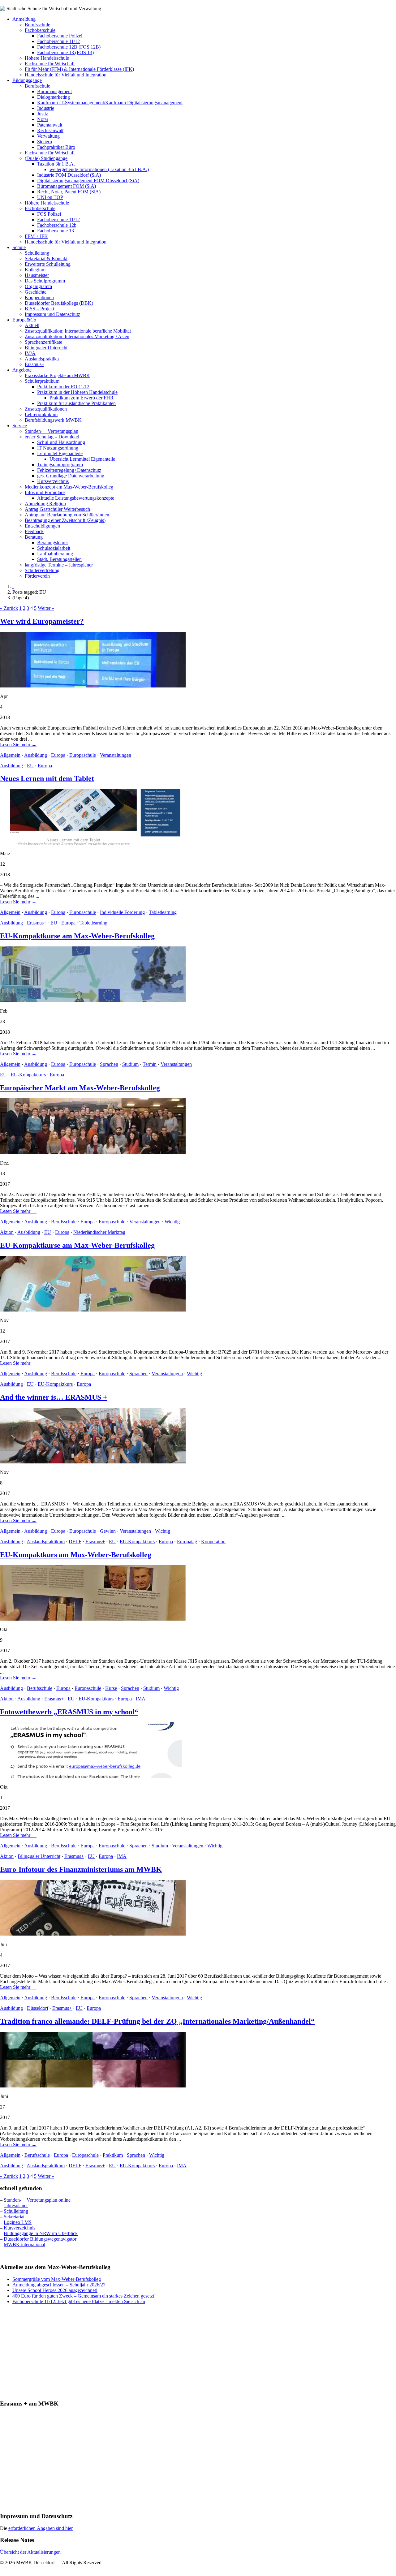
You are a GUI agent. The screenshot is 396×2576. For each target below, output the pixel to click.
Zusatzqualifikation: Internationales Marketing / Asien (77, 336)
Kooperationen (39, 297)
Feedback (34, 531)
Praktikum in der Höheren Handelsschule (77, 392)
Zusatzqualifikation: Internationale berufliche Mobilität (78, 331)
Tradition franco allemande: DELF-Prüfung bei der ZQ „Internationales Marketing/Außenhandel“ (157, 2021)
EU (30, 766)
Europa (58, 755)
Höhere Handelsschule (47, 58)
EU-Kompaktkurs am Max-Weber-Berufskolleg (76, 1555)
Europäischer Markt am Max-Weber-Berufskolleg (80, 1088)
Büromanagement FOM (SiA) (67, 186)
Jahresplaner (16, 2206)
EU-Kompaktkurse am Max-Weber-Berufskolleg (77, 936)
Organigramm (38, 286)
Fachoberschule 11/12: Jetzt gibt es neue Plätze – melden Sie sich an (79, 2301)
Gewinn (108, 1531)
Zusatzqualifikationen (46, 409)
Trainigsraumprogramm (60, 465)
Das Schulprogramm (45, 281)
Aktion (7, 1232)
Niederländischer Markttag (99, 1232)
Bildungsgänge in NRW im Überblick (41, 2233)
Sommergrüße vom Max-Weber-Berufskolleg (57, 2279)
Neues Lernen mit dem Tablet (47, 778)
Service (20, 426)
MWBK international (24, 2244)
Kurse (111, 1688)
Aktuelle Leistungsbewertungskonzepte (76, 498)
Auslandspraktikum (46, 1542)
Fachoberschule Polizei (60, 36)
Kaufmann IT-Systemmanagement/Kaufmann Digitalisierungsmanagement (110, 103)
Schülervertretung (42, 570)
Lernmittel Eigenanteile (60, 453)
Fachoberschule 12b (57, 225)
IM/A (30, 353)
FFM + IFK (36, 236)
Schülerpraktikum (42, 381)
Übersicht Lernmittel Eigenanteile (82, 459)
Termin (150, 1064)
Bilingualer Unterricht (46, 348)
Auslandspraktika (42, 359)
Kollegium (35, 270)
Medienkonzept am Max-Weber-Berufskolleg (69, 487)
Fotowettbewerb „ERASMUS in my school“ (69, 1712)
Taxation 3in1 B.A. (56, 164)
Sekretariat (14, 2217)
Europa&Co (24, 320)
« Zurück (9, 608)
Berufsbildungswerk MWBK (53, 420)
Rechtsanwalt (50, 130)
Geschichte (36, 292)
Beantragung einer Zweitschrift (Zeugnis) (65, 520)
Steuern (45, 142)
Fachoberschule (40, 30)
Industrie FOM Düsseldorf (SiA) (69, 175)
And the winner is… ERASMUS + (54, 1397)
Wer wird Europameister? (42, 621)
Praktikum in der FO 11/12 (63, 387)
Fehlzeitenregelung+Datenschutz (69, 470)
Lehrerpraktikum (41, 414)
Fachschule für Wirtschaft (50, 64)
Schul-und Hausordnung (61, 442)
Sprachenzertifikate (43, 342)
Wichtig (172, 1222)
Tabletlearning (163, 912)
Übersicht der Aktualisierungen (30, 2552)
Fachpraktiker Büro (56, 147)
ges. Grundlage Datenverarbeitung (71, 476)
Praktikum (113, 2155)
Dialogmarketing (54, 97)
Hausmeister (37, 275)
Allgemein (10, 755)
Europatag (187, 1542)
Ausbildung (36, 755)
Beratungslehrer (53, 543)
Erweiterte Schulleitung (48, 264)
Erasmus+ (34, 364)
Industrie (46, 108)
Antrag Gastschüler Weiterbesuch (57, 509)
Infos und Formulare (45, 492)
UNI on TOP (50, 197)
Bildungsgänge (27, 80)
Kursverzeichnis (53, 481)
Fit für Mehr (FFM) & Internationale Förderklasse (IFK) (79, 69)
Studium (130, 1064)
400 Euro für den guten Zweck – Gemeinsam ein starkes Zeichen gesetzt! (84, 2296)
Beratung (34, 537)
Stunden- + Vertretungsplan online (37, 2200)
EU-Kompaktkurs (28, 1075)
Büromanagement (54, 91)
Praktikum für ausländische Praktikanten (76, 403)
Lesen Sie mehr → (18, 745)
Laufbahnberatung (55, 554)
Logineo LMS (18, 2222)
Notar (43, 119)
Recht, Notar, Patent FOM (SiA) (69, 192)
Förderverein (37, 576)
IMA (141, 1699)
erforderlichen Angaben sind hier (41, 2528)
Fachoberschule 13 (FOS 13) (65, 52)
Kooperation (213, 1542)
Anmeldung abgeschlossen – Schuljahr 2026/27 (59, 2285)
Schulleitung (37, 253)
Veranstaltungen (116, 755)
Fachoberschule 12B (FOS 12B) (69, 47)
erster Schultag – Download (52, 437)
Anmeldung (24, 19)
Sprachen (109, 1064)
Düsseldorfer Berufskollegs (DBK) (59, 303)
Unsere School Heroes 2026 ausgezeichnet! (55, 2290)
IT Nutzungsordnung (58, 448)
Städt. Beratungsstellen (59, 559)
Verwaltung (48, 136)
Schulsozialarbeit (54, 548)
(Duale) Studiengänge (46, 158)
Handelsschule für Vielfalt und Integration (66, 75)
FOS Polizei (49, 214)
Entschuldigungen (42, 526)
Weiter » (46, 608)
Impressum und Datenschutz (52, 314)
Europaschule (83, 755)
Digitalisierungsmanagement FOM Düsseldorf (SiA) (88, 181)
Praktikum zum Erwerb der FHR (82, 398)
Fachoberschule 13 (56, 231)
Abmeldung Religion (45, 504)
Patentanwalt (50, 125)
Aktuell (32, 325)
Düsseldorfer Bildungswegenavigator (40, 2239)
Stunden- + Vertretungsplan (52, 431)
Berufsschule (37, 25)
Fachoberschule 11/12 (58, 41)
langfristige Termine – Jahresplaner (59, 565)
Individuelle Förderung (122, 912)
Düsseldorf (38, 2008)
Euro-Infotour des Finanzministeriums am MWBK (81, 1869)
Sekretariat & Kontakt (46, 258)
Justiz (43, 114)
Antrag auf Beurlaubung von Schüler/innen (67, 515)
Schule (19, 247)
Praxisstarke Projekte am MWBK (57, 375)
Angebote (22, 370)
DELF (75, 1542)
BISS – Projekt (39, 309)
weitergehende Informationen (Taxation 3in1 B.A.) (99, 169)
